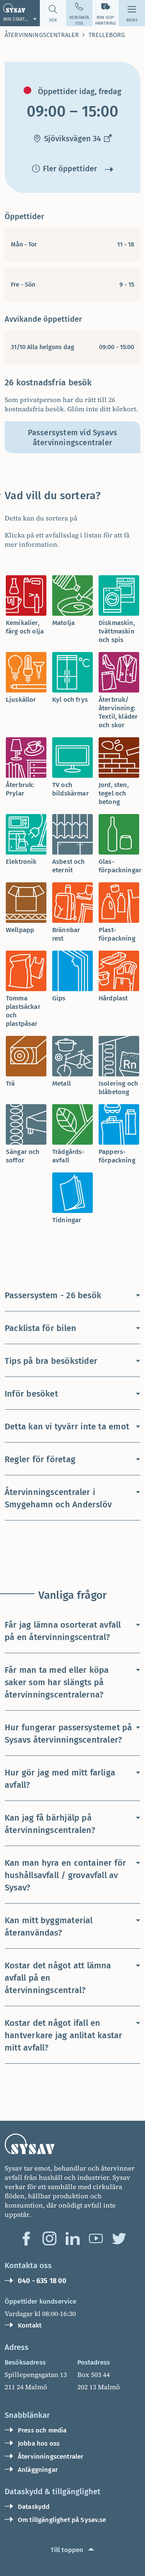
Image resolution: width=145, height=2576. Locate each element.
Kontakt (30, 2325)
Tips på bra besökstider (51, 1361)
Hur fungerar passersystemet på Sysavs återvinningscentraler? (68, 1734)
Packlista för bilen (40, 1328)
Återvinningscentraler (42, 35)
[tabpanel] (72, 514)
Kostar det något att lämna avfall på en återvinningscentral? (58, 1978)
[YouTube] (96, 2238)
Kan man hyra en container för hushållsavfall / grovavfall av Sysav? (65, 1875)
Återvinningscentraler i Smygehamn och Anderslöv (58, 1498)
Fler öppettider (70, 169)
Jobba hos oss (39, 2443)
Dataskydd (34, 2507)
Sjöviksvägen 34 (72, 139)
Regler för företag (40, 1459)
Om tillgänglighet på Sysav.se (62, 2520)
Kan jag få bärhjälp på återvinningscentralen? (50, 1824)
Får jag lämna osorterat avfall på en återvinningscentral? (63, 1631)
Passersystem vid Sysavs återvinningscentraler (73, 437)
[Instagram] (49, 2238)
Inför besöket (31, 1394)
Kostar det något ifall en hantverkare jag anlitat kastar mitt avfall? (64, 2035)
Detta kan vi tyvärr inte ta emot (67, 1427)
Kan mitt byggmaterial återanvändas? (49, 1927)
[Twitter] (119, 2238)
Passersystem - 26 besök (53, 1295)
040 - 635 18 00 (42, 2281)
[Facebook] (26, 2238)
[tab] (26, 608)
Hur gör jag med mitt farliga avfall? (60, 1779)
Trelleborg (107, 35)
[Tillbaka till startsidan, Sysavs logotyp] (72, 2144)
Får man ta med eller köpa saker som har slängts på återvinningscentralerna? (57, 1682)
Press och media (42, 2430)
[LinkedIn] (73, 2238)
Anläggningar (38, 2470)
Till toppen (67, 2550)
